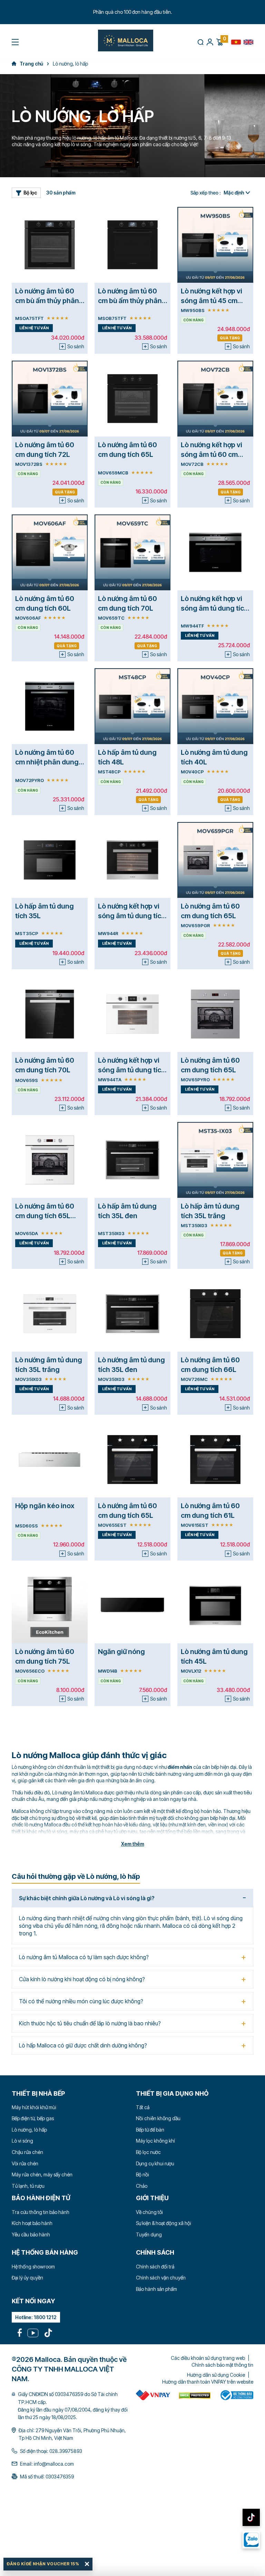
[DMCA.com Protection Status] (195, 2395)
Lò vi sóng (22, 2141)
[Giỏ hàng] (219, 42)
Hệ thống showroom (33, 2267)
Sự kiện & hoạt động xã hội (164, 2223)
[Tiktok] (48, 2333)
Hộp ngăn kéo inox (45, 1506)
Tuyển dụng (149, 2234)
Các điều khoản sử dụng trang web (208, 2358)
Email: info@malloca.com (47, 2464)
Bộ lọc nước (148, 2152)
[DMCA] (153, 2395)
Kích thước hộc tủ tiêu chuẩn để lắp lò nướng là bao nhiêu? (90, 2023)
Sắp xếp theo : (206, 193)
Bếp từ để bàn (150, 2130)
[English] (248, 42)
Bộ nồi (143, 2174)
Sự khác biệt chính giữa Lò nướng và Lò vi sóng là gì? (87, 1898)
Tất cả (143, 2107)
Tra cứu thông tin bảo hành (41, 2212)
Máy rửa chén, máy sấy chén (42, 2174)
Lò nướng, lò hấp (29, 2130)
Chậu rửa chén (27, 2152)
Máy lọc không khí (155, 2141)
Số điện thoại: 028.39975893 (51, 2451)
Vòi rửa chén (25, 2163)
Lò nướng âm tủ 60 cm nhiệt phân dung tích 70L (47, 762)
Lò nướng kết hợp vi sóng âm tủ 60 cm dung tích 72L (212, 454)
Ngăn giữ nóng (121, 1652)
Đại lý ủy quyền (27, 2278)
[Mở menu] (15, 42)
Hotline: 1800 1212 (36, 2317)
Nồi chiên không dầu (158, 2118)
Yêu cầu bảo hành (31, 2234)
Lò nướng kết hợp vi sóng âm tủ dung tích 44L (214, 608)
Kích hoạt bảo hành (32, 2223)
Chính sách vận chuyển (161, 2278)
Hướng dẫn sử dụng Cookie (216, 2375)
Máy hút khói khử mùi (34, 2107)
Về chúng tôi (149, 2212)
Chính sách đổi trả (155, 2267)
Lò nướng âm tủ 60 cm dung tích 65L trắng (45, 1216)
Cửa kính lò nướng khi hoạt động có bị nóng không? (82, 1979)
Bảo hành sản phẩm (156, 2289)
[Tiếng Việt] (236, 42)
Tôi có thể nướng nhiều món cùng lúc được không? (81, 2001)
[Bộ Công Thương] (236, 2395)
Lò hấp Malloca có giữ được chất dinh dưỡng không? (83, 2045)
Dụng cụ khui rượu (155, 2163)
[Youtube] (33, 2333)
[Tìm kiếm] (200, 42)
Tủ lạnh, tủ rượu (28, 2186)
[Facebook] (20, 2333)
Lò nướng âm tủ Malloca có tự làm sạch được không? (84, 1957)
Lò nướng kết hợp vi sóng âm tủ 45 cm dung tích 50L (212, 301)
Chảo (142, 2186)
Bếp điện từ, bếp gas (33, 2118)
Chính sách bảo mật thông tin (222, 2365)
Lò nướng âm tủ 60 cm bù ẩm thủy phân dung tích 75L (47, 301)
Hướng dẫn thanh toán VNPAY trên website (208, 2382)
